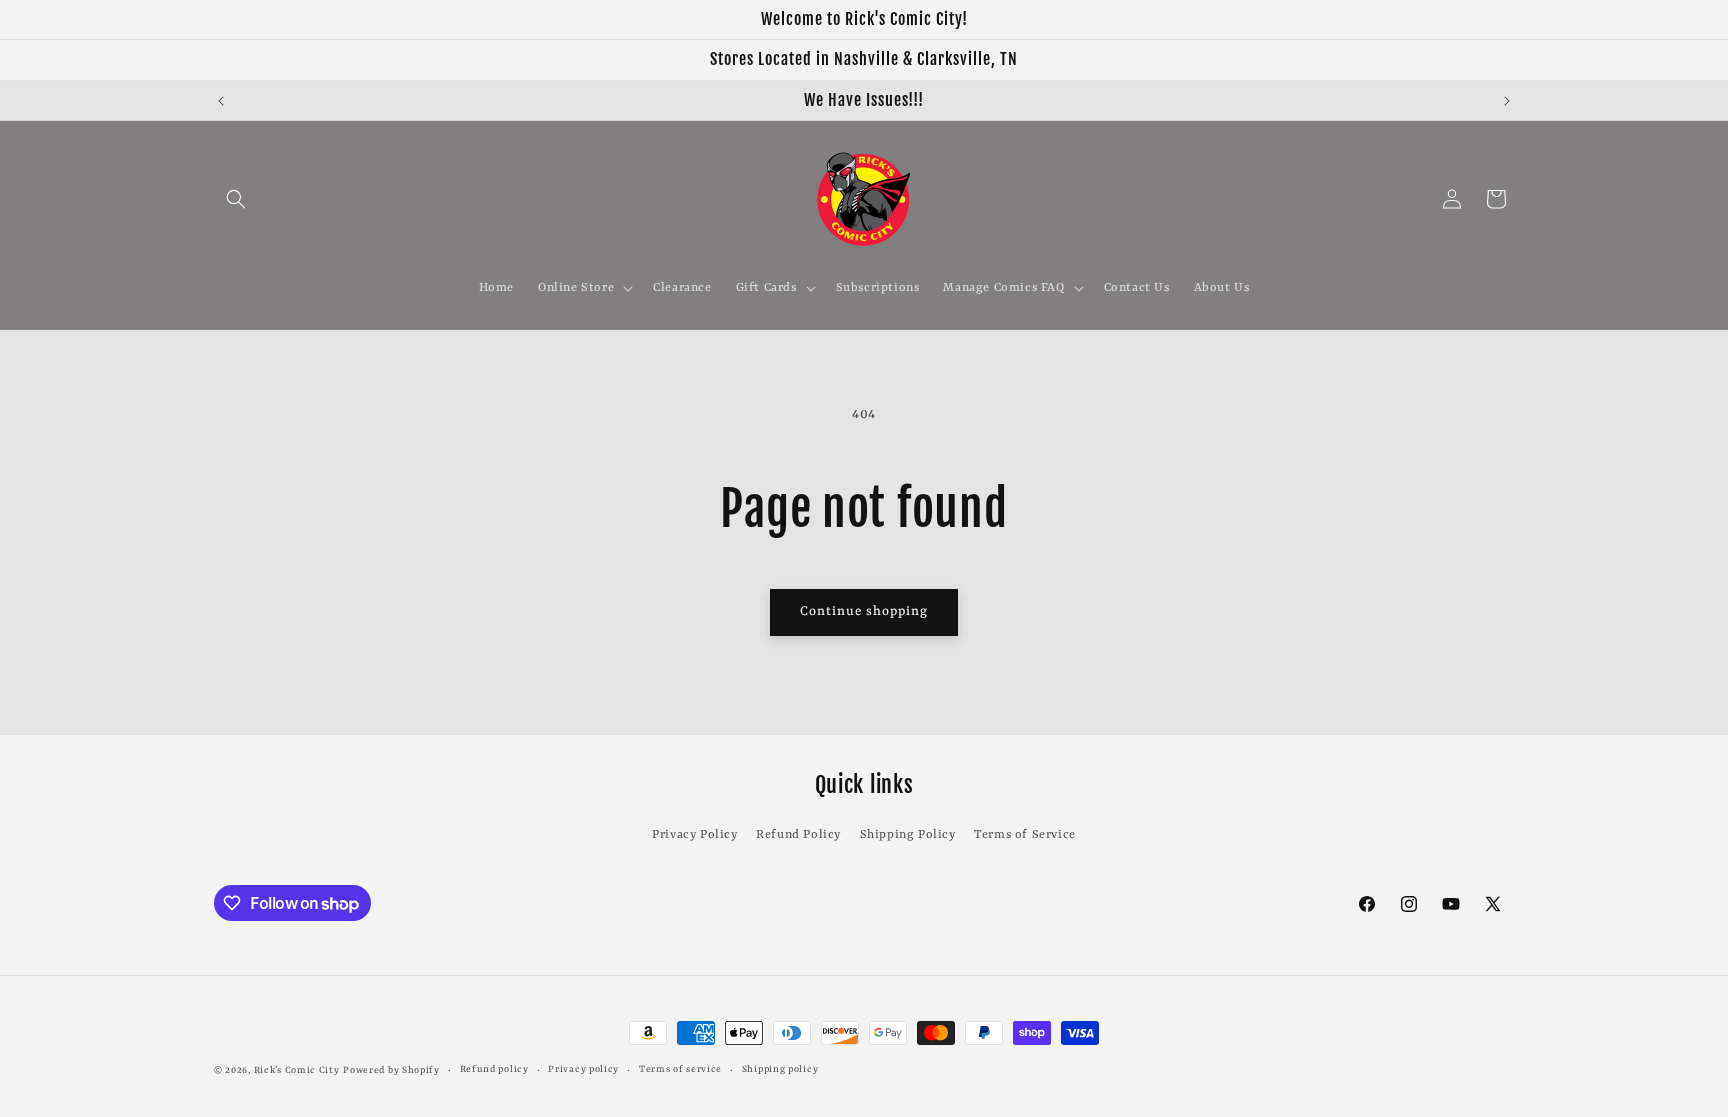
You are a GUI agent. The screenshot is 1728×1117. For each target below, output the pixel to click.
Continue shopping (864, 611)
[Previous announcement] (221, 101)
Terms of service (680, 1069)
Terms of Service (1025, 835)
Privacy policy (583, 1069)
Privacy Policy (694, 835)
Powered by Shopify (391, 1070)
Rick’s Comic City (297, 1070)
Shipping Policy (908, 835)
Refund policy (494, 1069)
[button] (236, 199)
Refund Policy (798, 835)
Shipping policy (780, 1069)
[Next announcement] (1507, 101)
